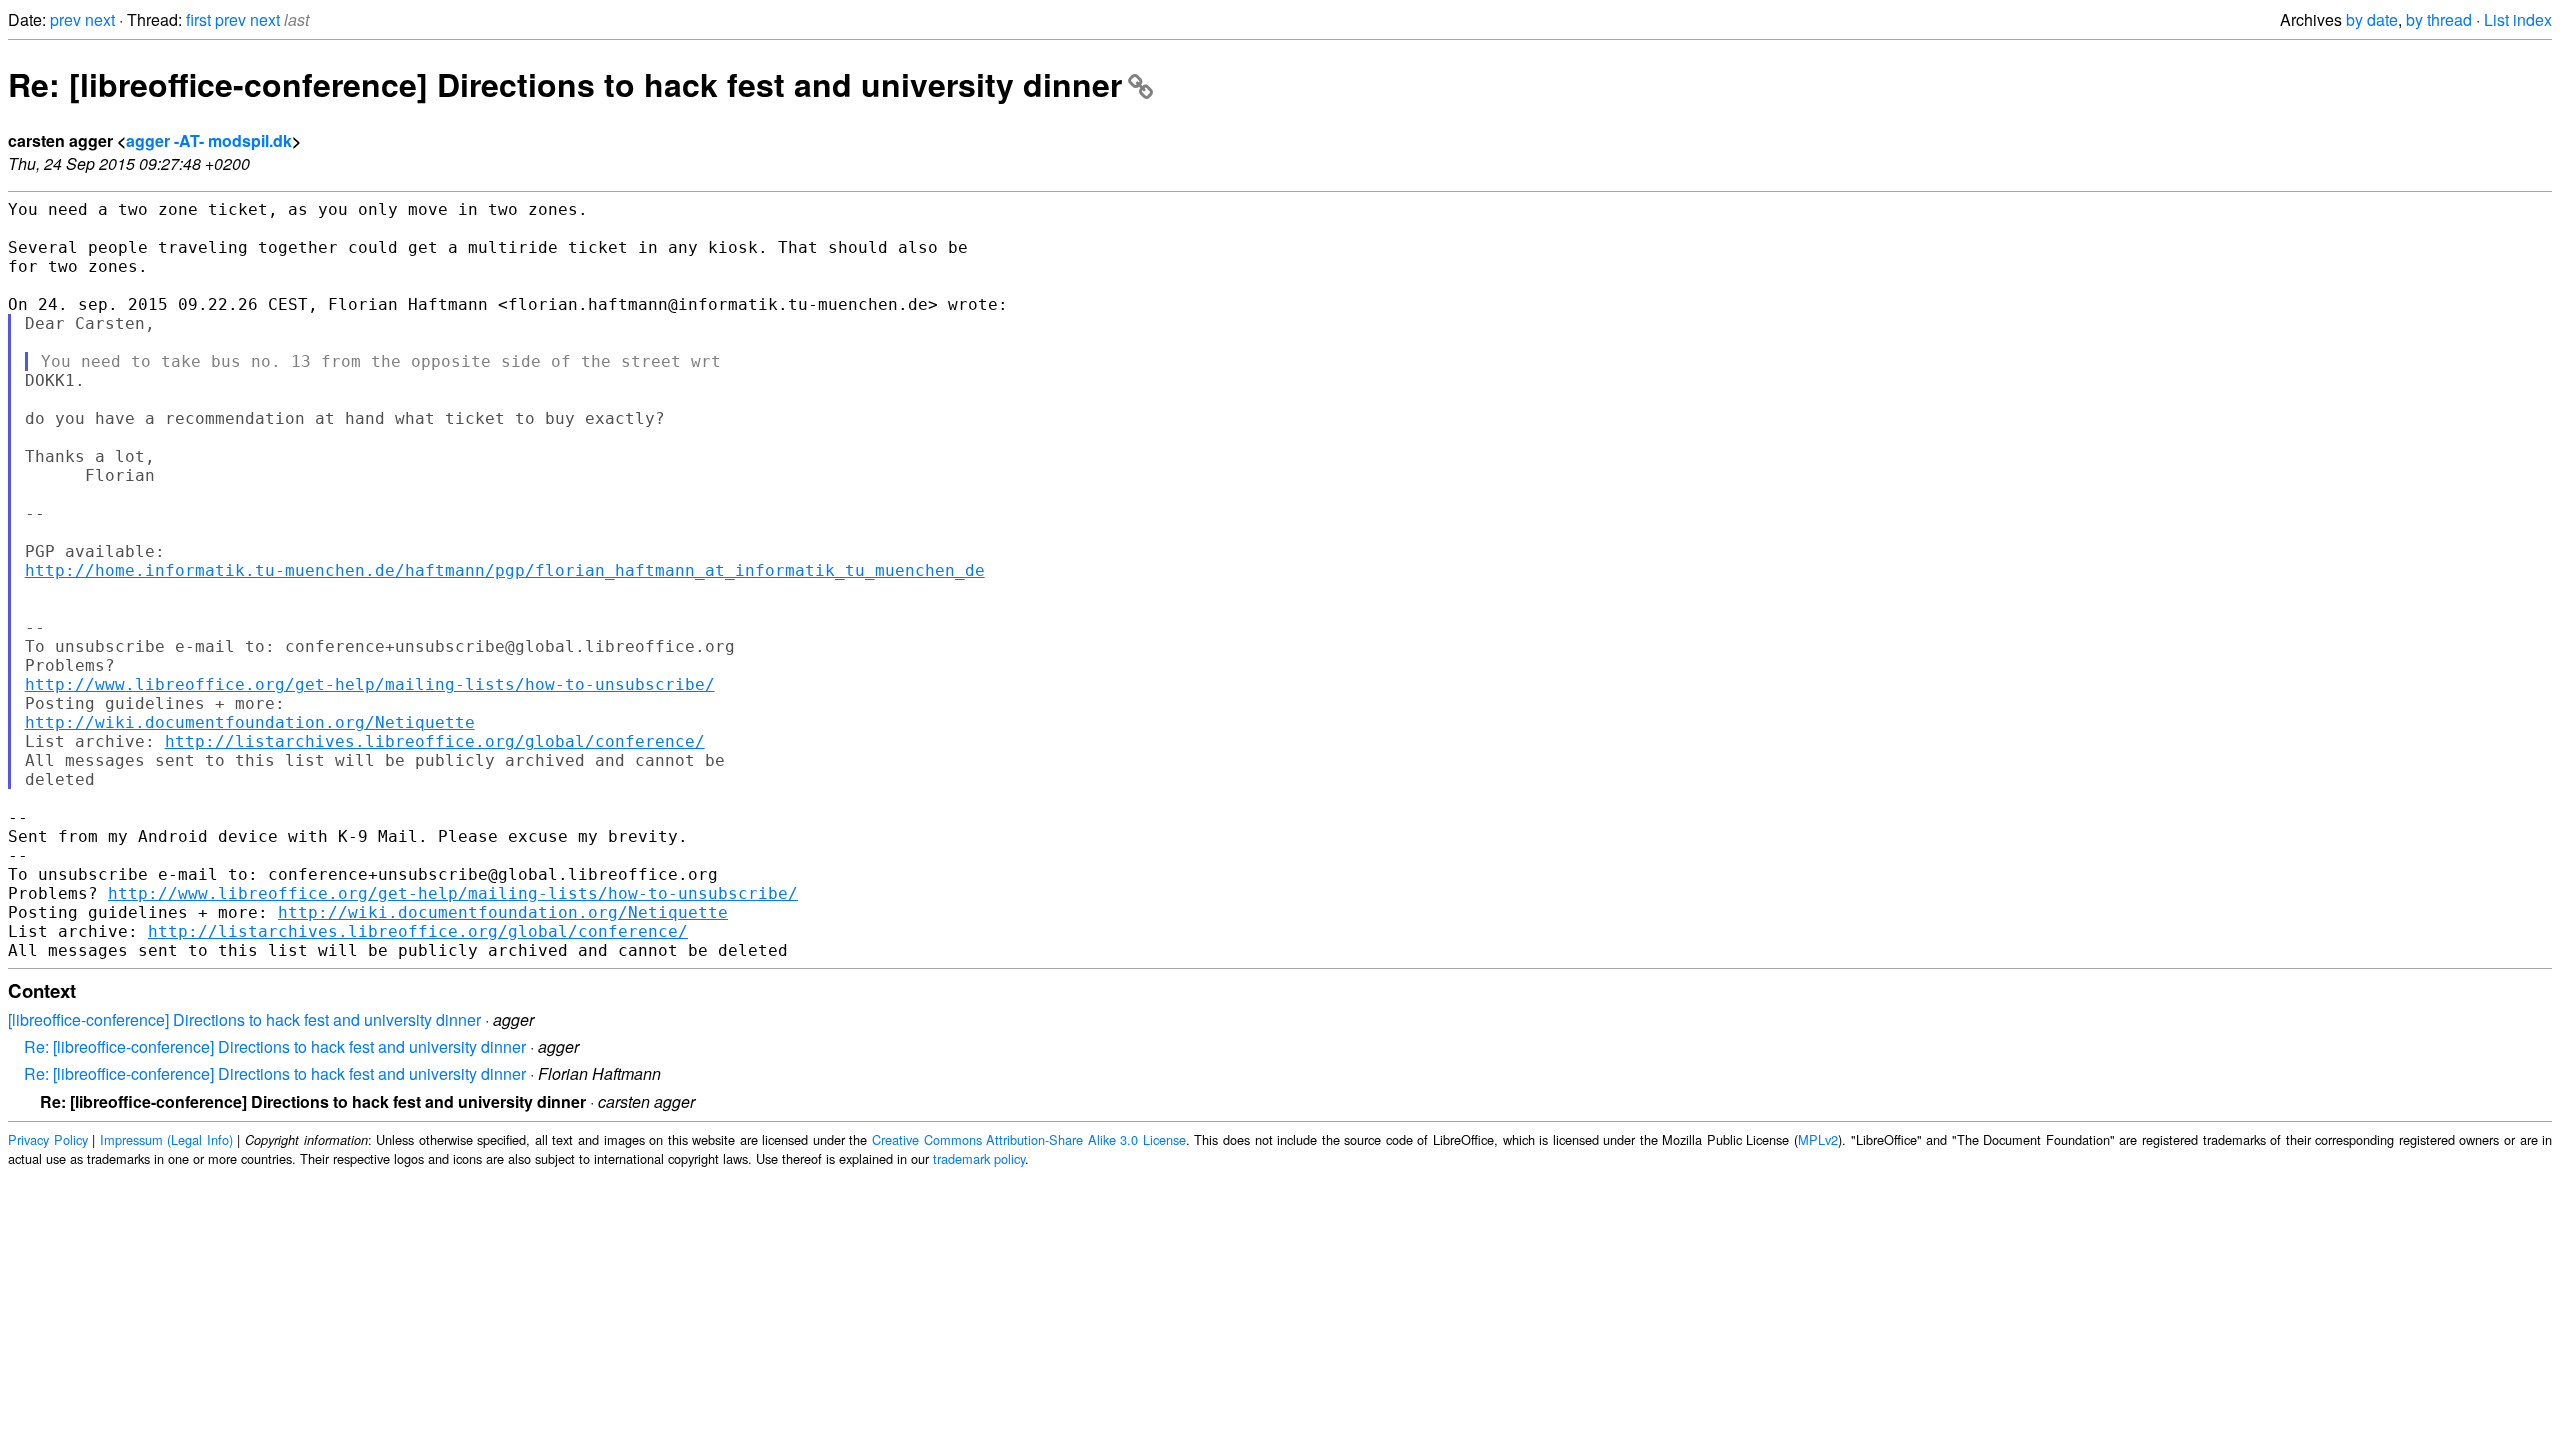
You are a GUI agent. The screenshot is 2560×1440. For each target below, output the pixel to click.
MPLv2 (1818, 1139)
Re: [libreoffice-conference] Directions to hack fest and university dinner (565, 84)
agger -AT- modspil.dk (209, 140)
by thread (2439, 19)
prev (65, 19)
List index (2518, 19)
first (198, 19)
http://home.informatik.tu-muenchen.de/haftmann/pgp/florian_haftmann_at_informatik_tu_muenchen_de (505, 570)
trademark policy (979, 1158)
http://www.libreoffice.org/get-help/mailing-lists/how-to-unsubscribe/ (370, 684)
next (100, 19)
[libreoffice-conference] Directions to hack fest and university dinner (244, 1019)
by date (2372, 19)
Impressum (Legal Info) (166, 1139)
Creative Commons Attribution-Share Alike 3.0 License (1029, 1139)
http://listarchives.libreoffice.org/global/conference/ (435, 741)
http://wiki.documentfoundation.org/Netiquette (250, 722)
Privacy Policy (48, 1139)
